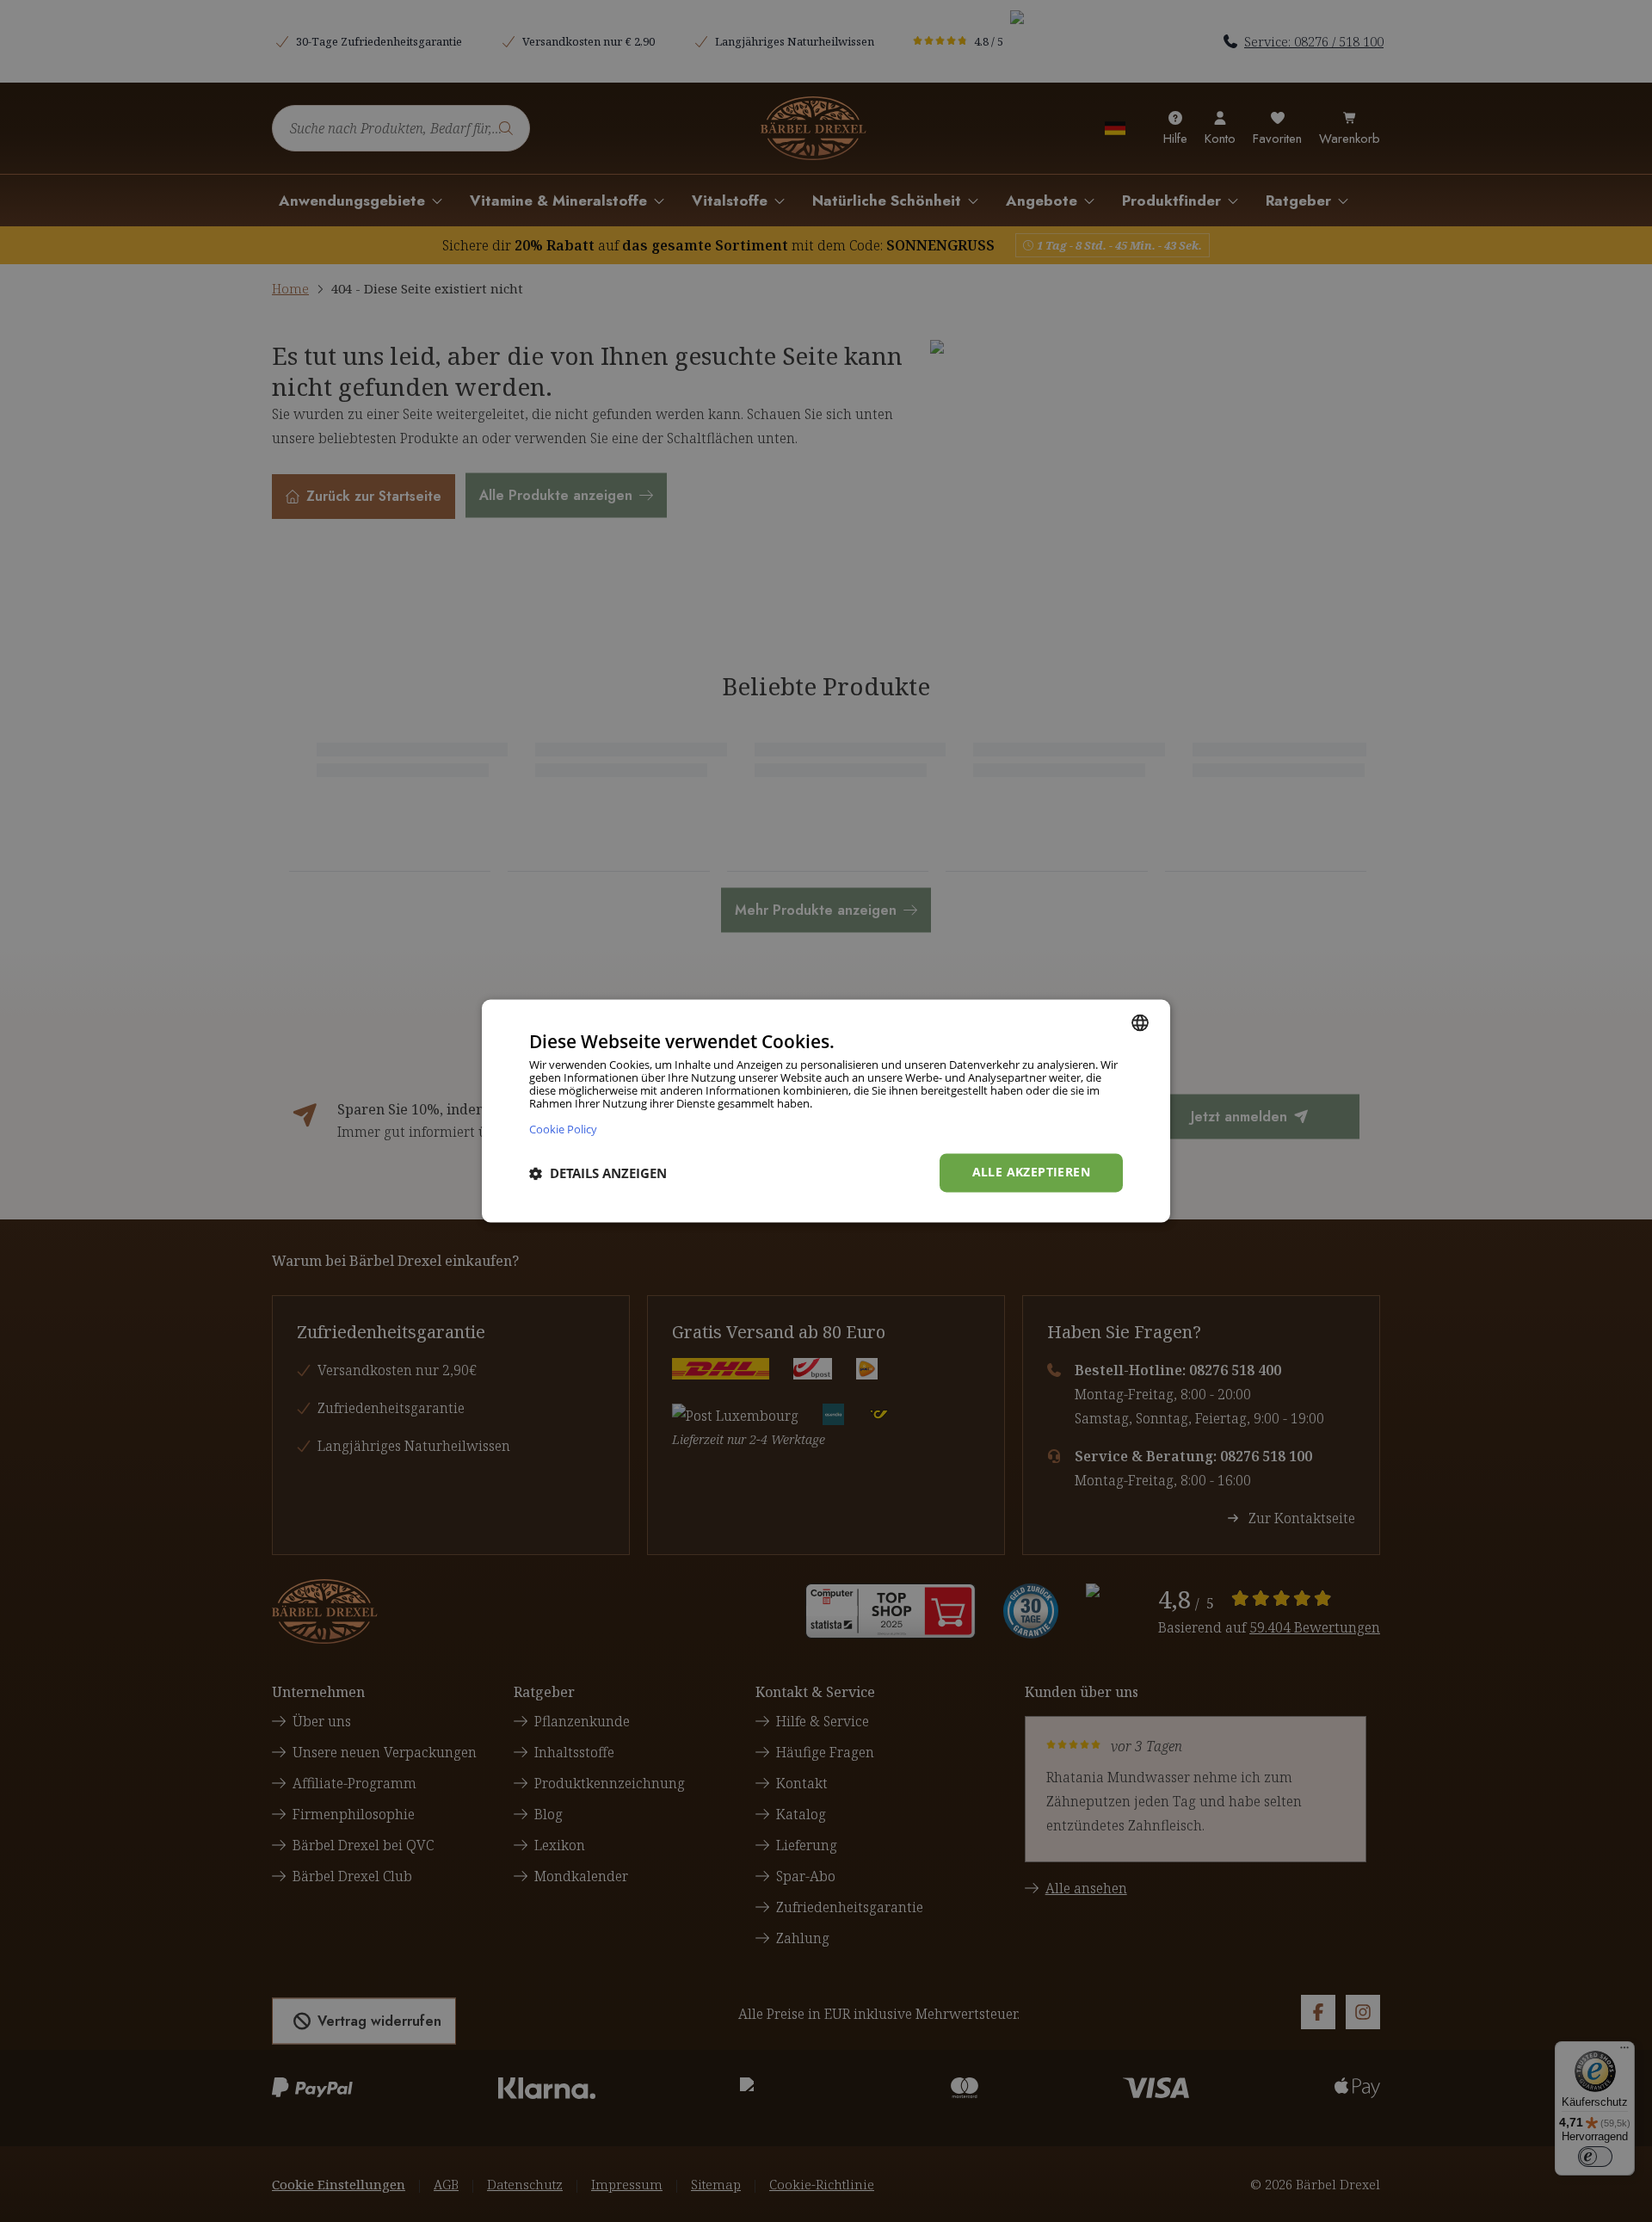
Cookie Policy (563, 1130)
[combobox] (1140, 1022)
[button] (598, 1173)
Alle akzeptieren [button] (1031, 1173)
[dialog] (826, 1111)
